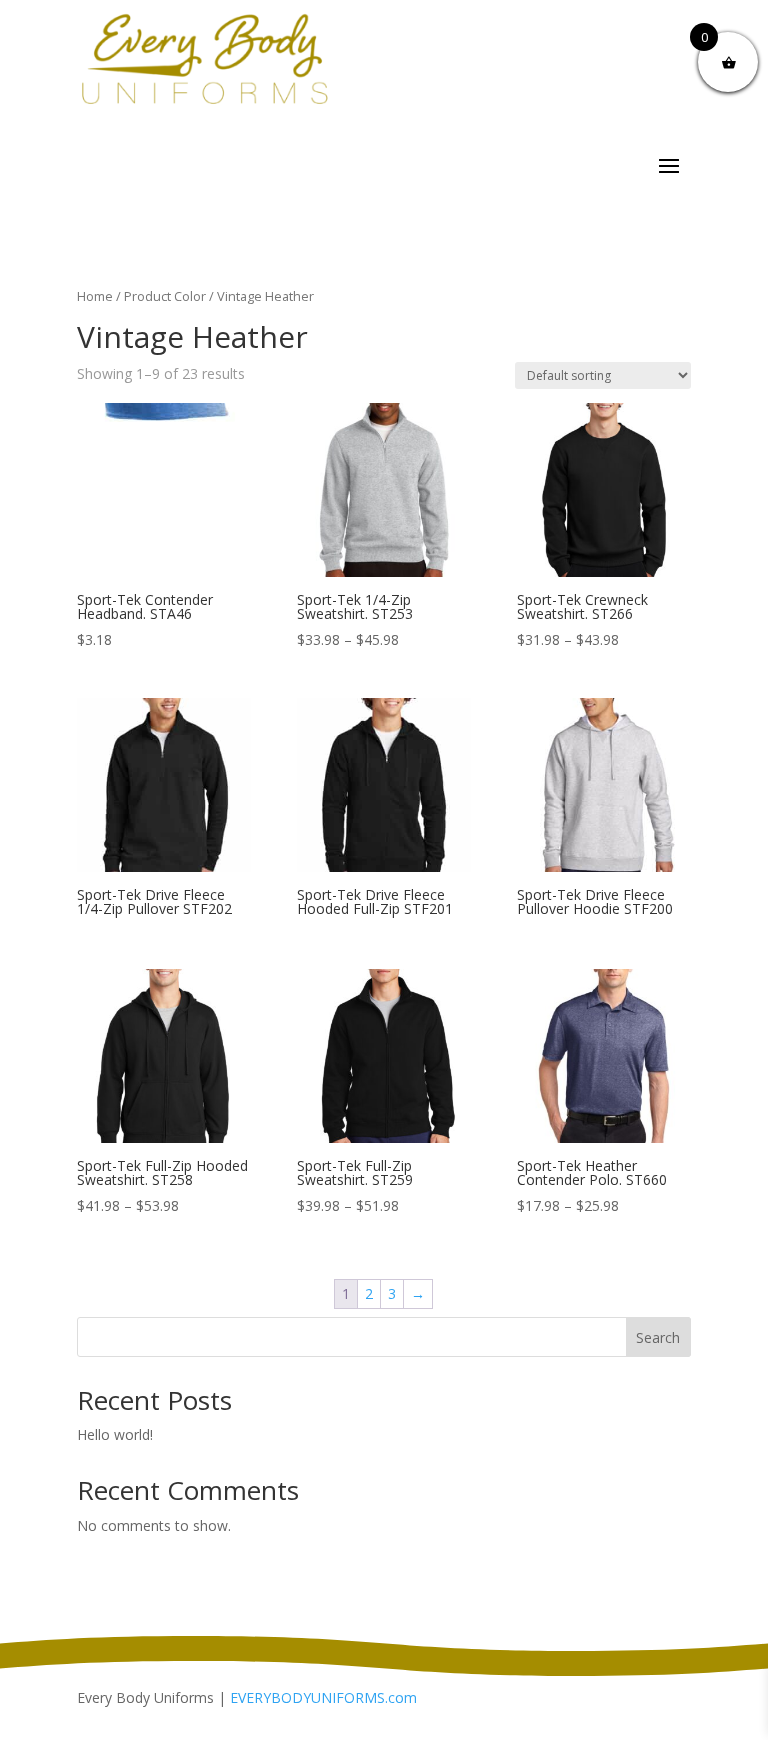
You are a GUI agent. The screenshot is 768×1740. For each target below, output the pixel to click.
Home (95, 296)
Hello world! (115, 1434)
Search (658, 1337)
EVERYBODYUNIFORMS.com (323, 1697)
